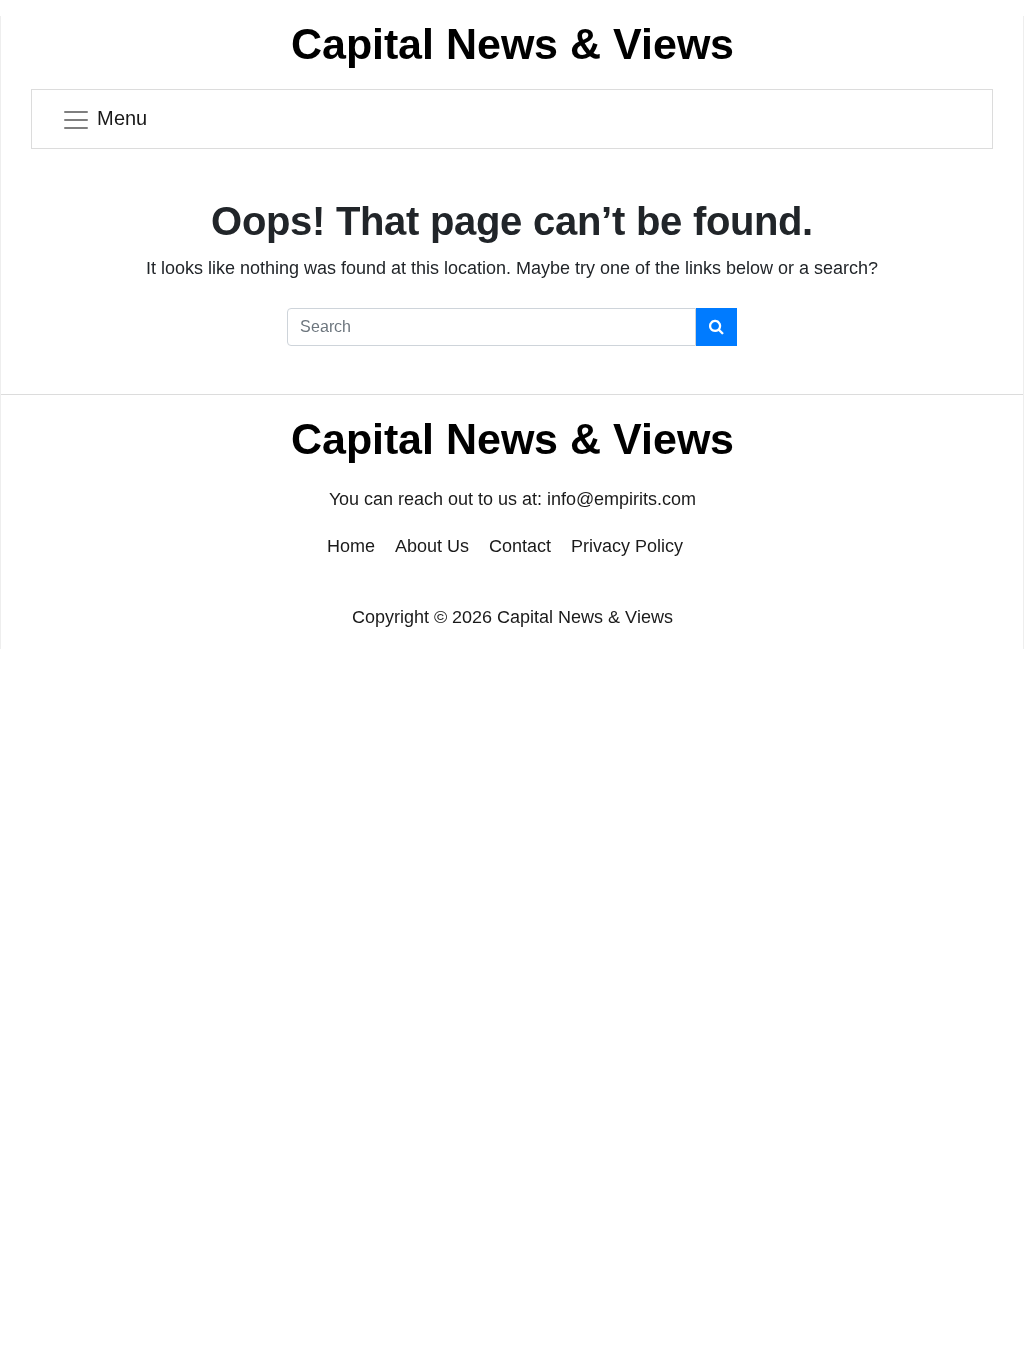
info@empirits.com (621, 499)
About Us (432, 546)
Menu (122, 118)
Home (351, 546)
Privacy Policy (627, 546)
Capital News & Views (512, 44)
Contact (520, 546)
